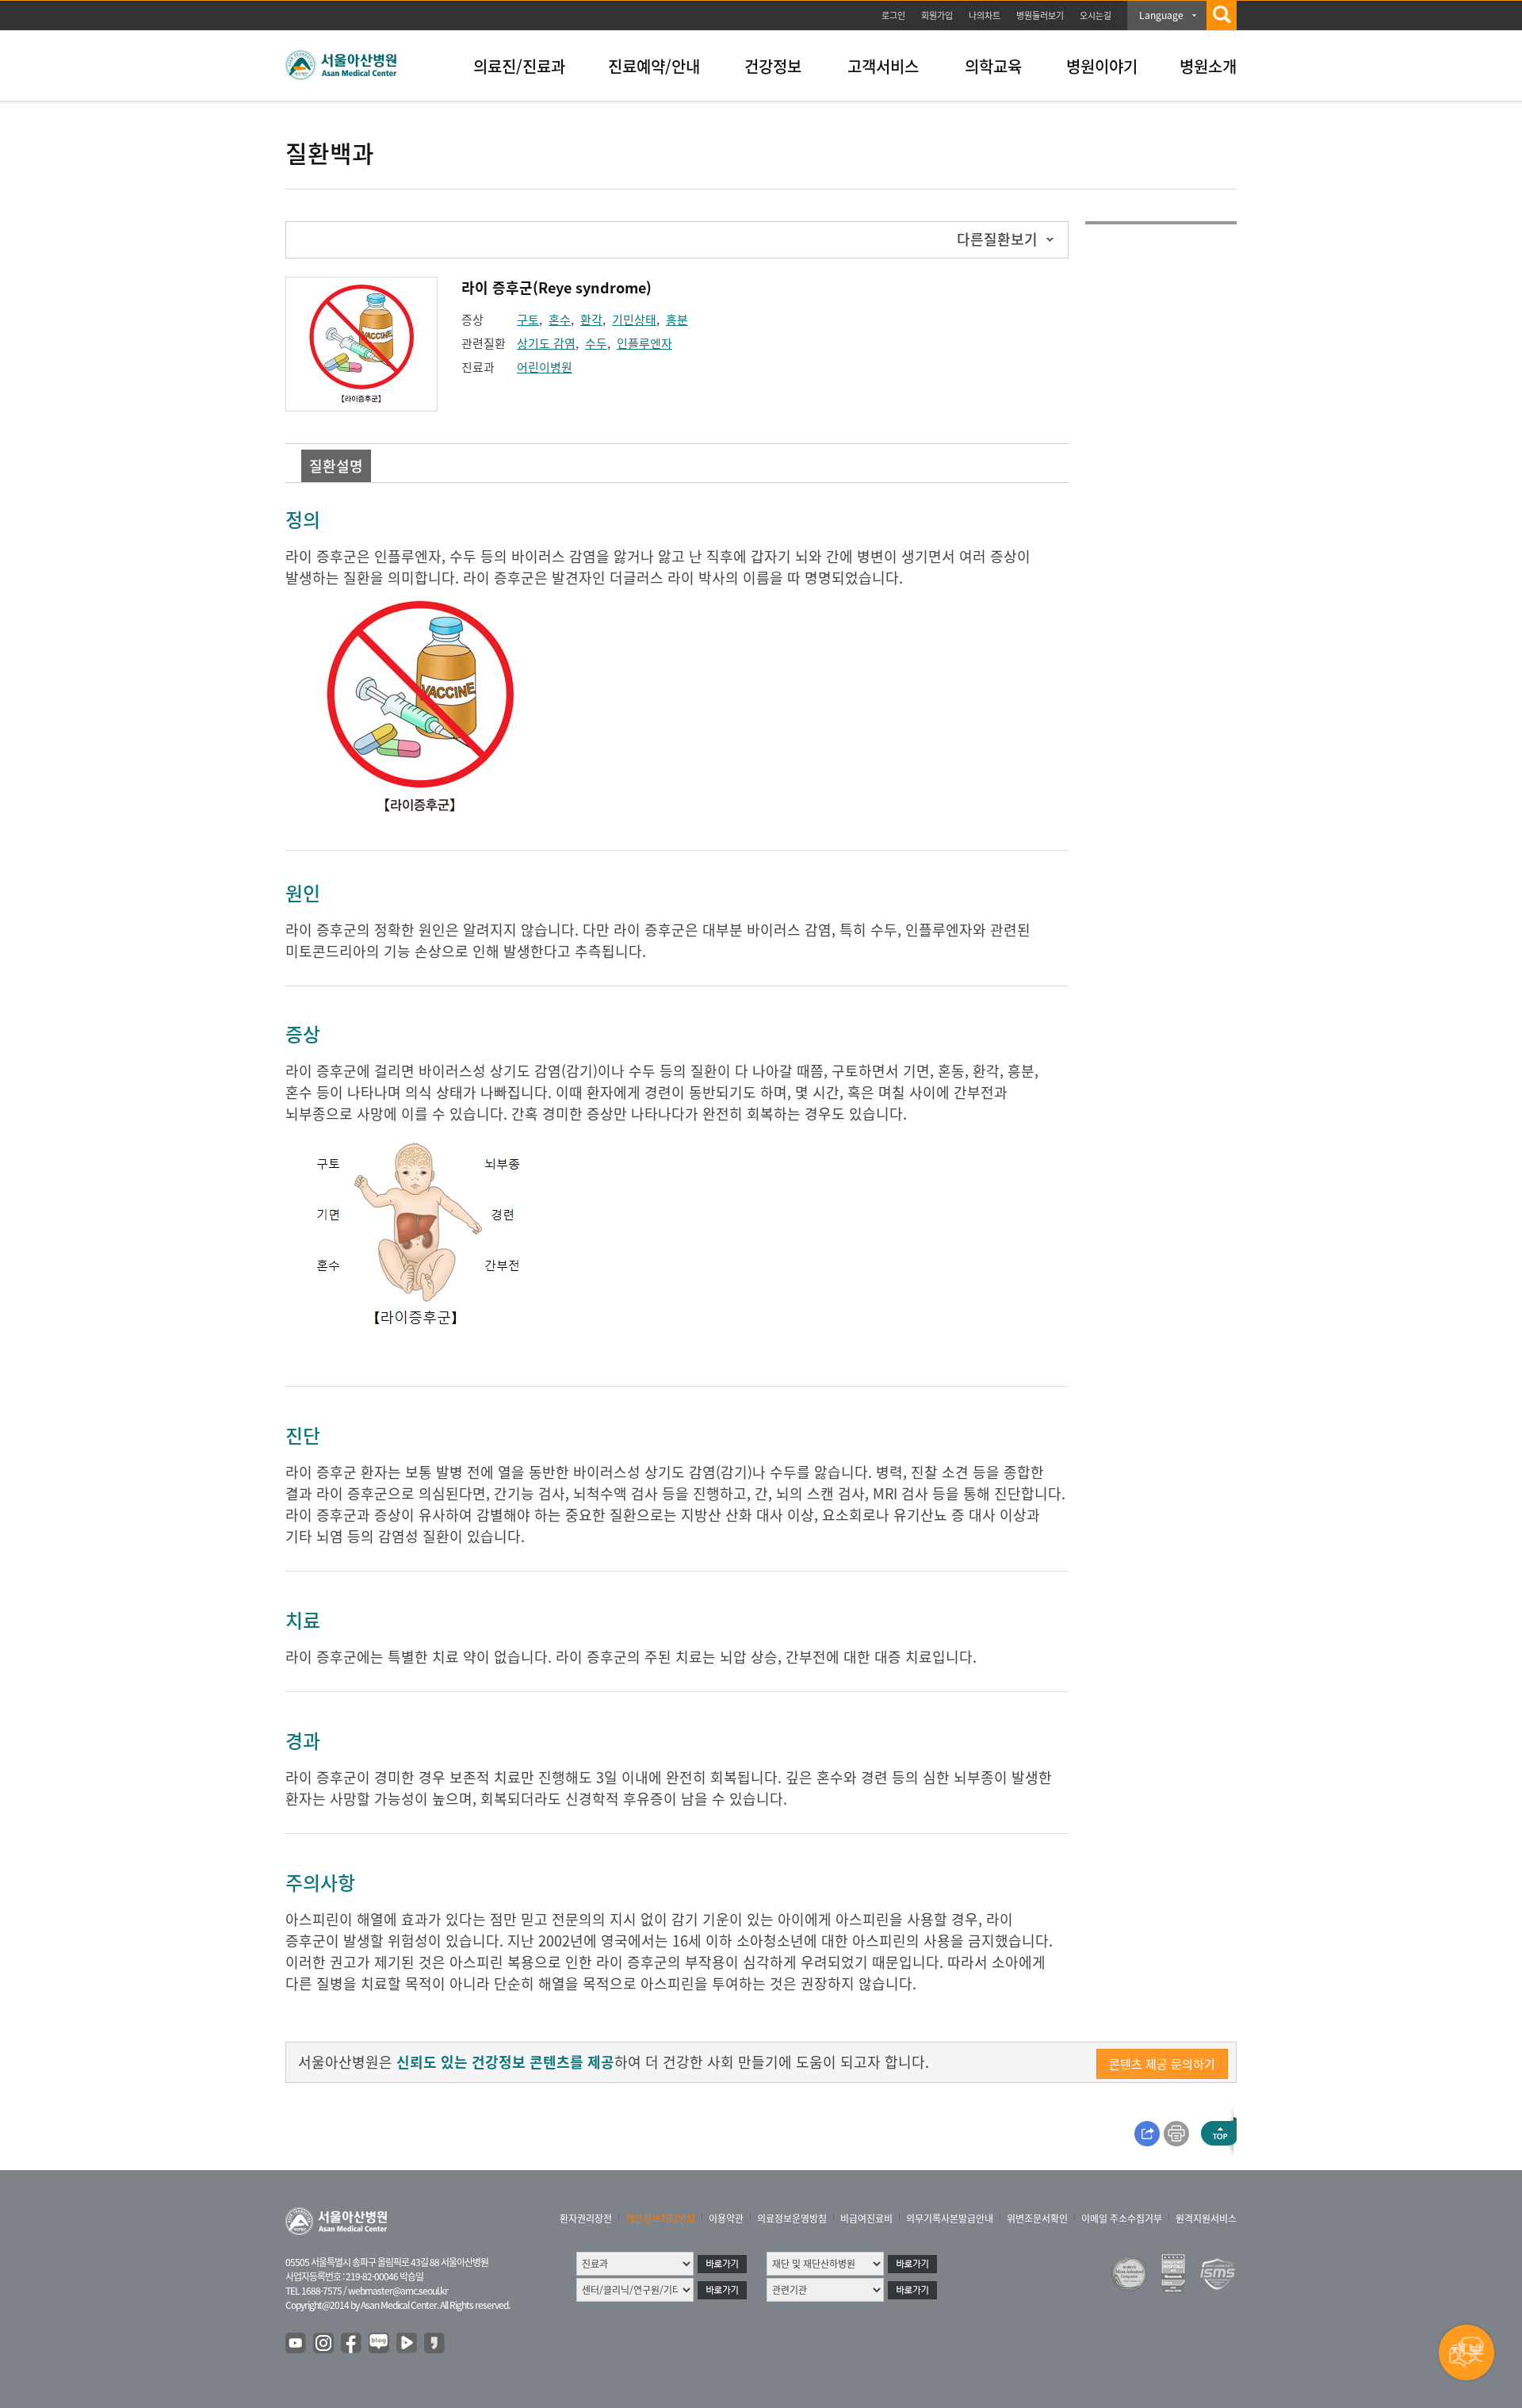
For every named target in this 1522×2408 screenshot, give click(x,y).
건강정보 (773, 66)
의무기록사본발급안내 (950, 2218)
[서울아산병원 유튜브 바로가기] (296, 2344)
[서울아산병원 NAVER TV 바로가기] (407, 2344)
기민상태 (634, 320)
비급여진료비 (866, 2218)
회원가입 (937, 15)
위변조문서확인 (1037, 2218)
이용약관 (726, 2218)
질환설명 (336, 466)
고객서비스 (883, 66)
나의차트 (985, 15)
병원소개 (1208, 66)
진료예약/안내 (654, 66)
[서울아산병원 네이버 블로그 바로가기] (380, 2344)
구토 (528, 320)
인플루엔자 (644, 343)
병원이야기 (1102, 66)
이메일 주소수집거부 (1122, 2218)
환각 (591, 320)
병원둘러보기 (1040, 15)
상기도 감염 (546, 343)
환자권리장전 (586, 2218)
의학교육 (993, 66)
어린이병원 (545, 367)
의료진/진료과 (519, 66)
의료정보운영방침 (792, 2218)
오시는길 (1096, 15)
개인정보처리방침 (660, 2218)
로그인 (893, 15)
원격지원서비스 (1206, 2218)
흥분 (677, 320)
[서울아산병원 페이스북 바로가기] (352, 2344)
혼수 (560, 320)
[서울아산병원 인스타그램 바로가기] (324, 2344)
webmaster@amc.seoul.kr (398, 2291)
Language (1161, 15)
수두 (596, 343)
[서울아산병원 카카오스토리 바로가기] (435, 2344)
